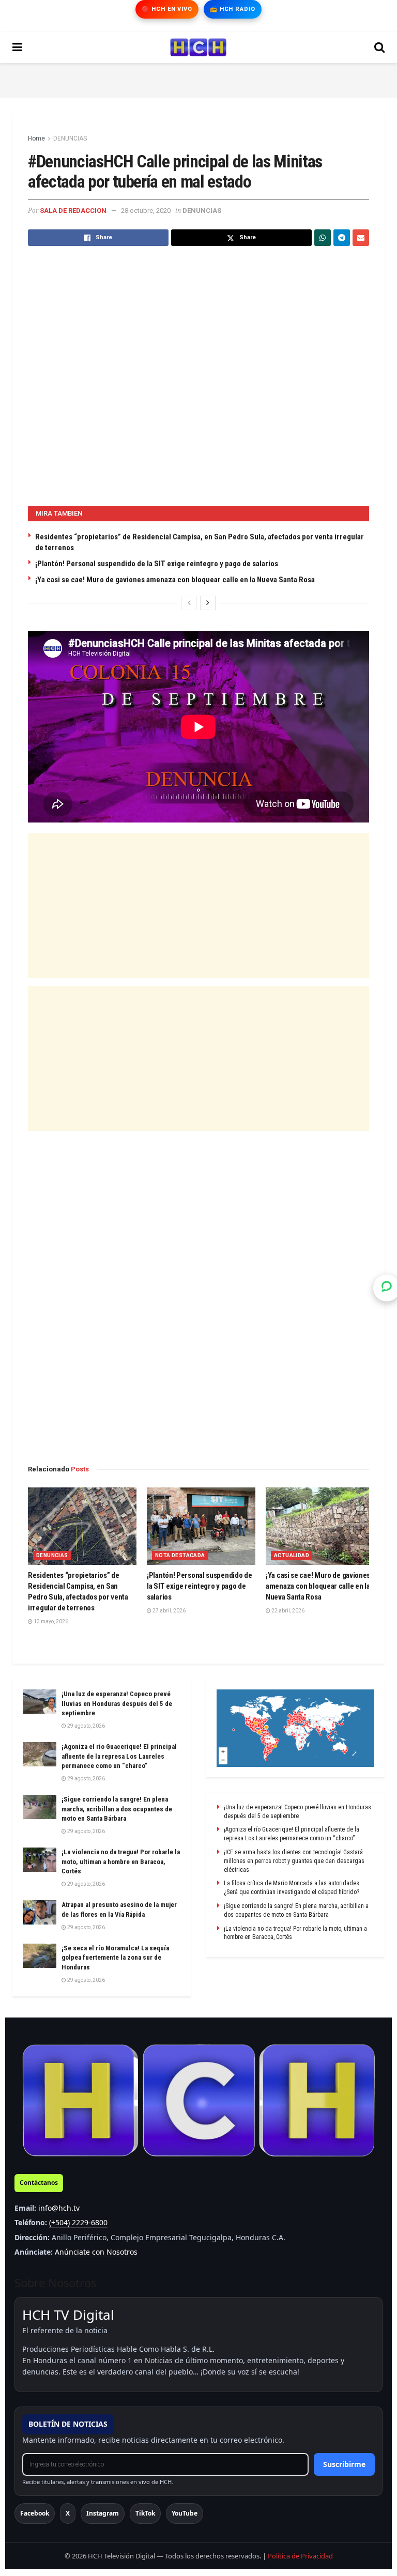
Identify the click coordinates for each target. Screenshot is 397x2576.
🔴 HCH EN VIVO (167, 9)
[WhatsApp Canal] (387, 1288)
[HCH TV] (198, 2100)
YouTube (185, 2513)
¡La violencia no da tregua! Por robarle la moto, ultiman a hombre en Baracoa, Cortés (121, 1861)
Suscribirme (344, 2464)
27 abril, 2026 (169, 1611)
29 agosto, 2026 (86, 1726)
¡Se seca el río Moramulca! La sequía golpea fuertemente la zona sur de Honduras (115, 1957)
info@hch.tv (59, 2208)
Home (36, 138)
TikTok (145, 2513)
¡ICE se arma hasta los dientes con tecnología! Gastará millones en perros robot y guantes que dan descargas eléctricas (294, 1861)
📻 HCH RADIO (233, 9)
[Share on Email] (361, 238)
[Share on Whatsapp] (323, 238)
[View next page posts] (208, 603)
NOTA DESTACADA (180, 1555)
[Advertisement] (198, 79)
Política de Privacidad (300, 2556)
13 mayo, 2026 (50, 1621)
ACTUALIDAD (292, 1555)
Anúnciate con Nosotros (96, 2252)
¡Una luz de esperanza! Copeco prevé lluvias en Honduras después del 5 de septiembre (117, 1703)
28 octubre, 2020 (146, 211)
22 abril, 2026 (287, 1611)
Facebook (35, 2513)
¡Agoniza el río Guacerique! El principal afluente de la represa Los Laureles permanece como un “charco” (119, 1756)
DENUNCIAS (70, 138)
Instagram (103, 2513)
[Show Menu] (17, 48)
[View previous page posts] (189, 603)
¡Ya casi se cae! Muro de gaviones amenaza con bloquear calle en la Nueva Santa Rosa (175, 580)
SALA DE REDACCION (73, 211)
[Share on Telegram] (342, 238)
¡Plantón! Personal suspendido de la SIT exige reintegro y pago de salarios (157, 564)
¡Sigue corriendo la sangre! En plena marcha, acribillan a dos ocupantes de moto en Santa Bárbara (117, 1809)
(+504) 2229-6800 (78, 2222)
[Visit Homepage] (198, 48)
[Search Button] (379, 48)
